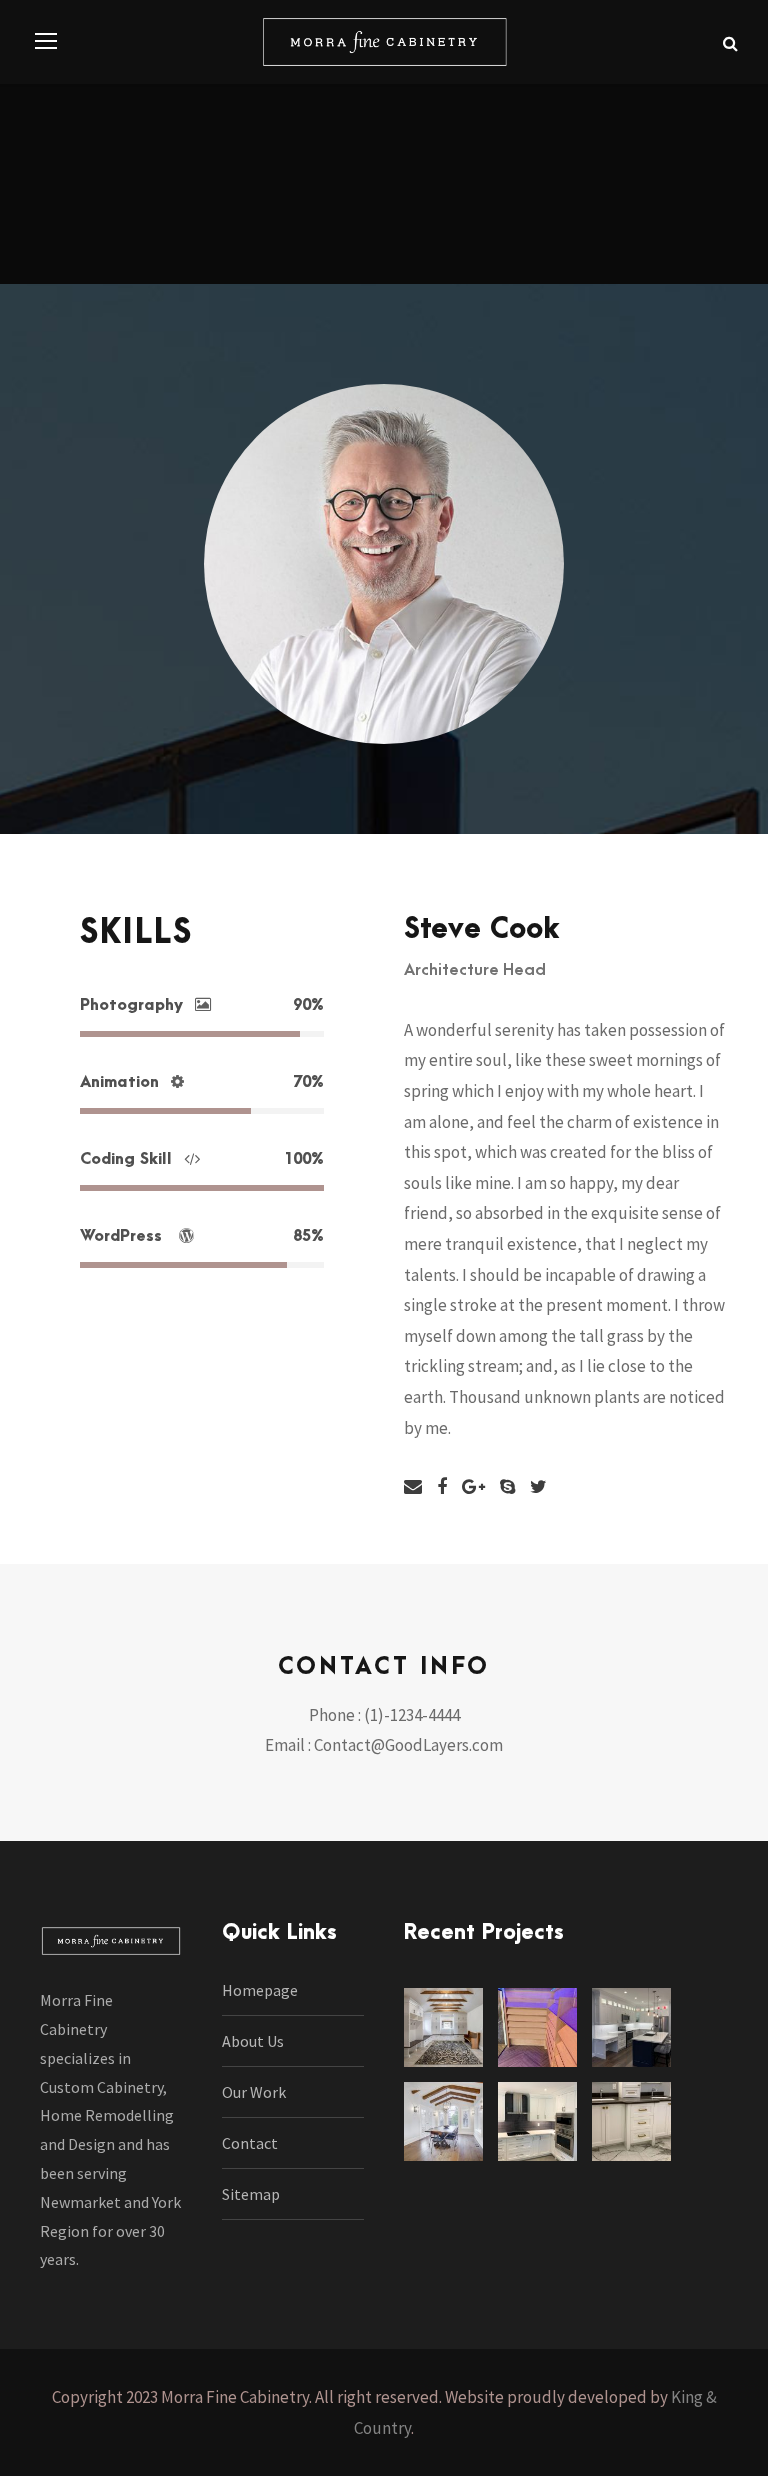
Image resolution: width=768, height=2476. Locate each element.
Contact (250, 2143)
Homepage (260, 1990)
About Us (253, 2041)
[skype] (507, 1486)
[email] (413, 1486)
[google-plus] (473, 1486)
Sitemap (251, 2194)
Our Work (254, 2092)
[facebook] (442, 1486)
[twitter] (538, 1486)
